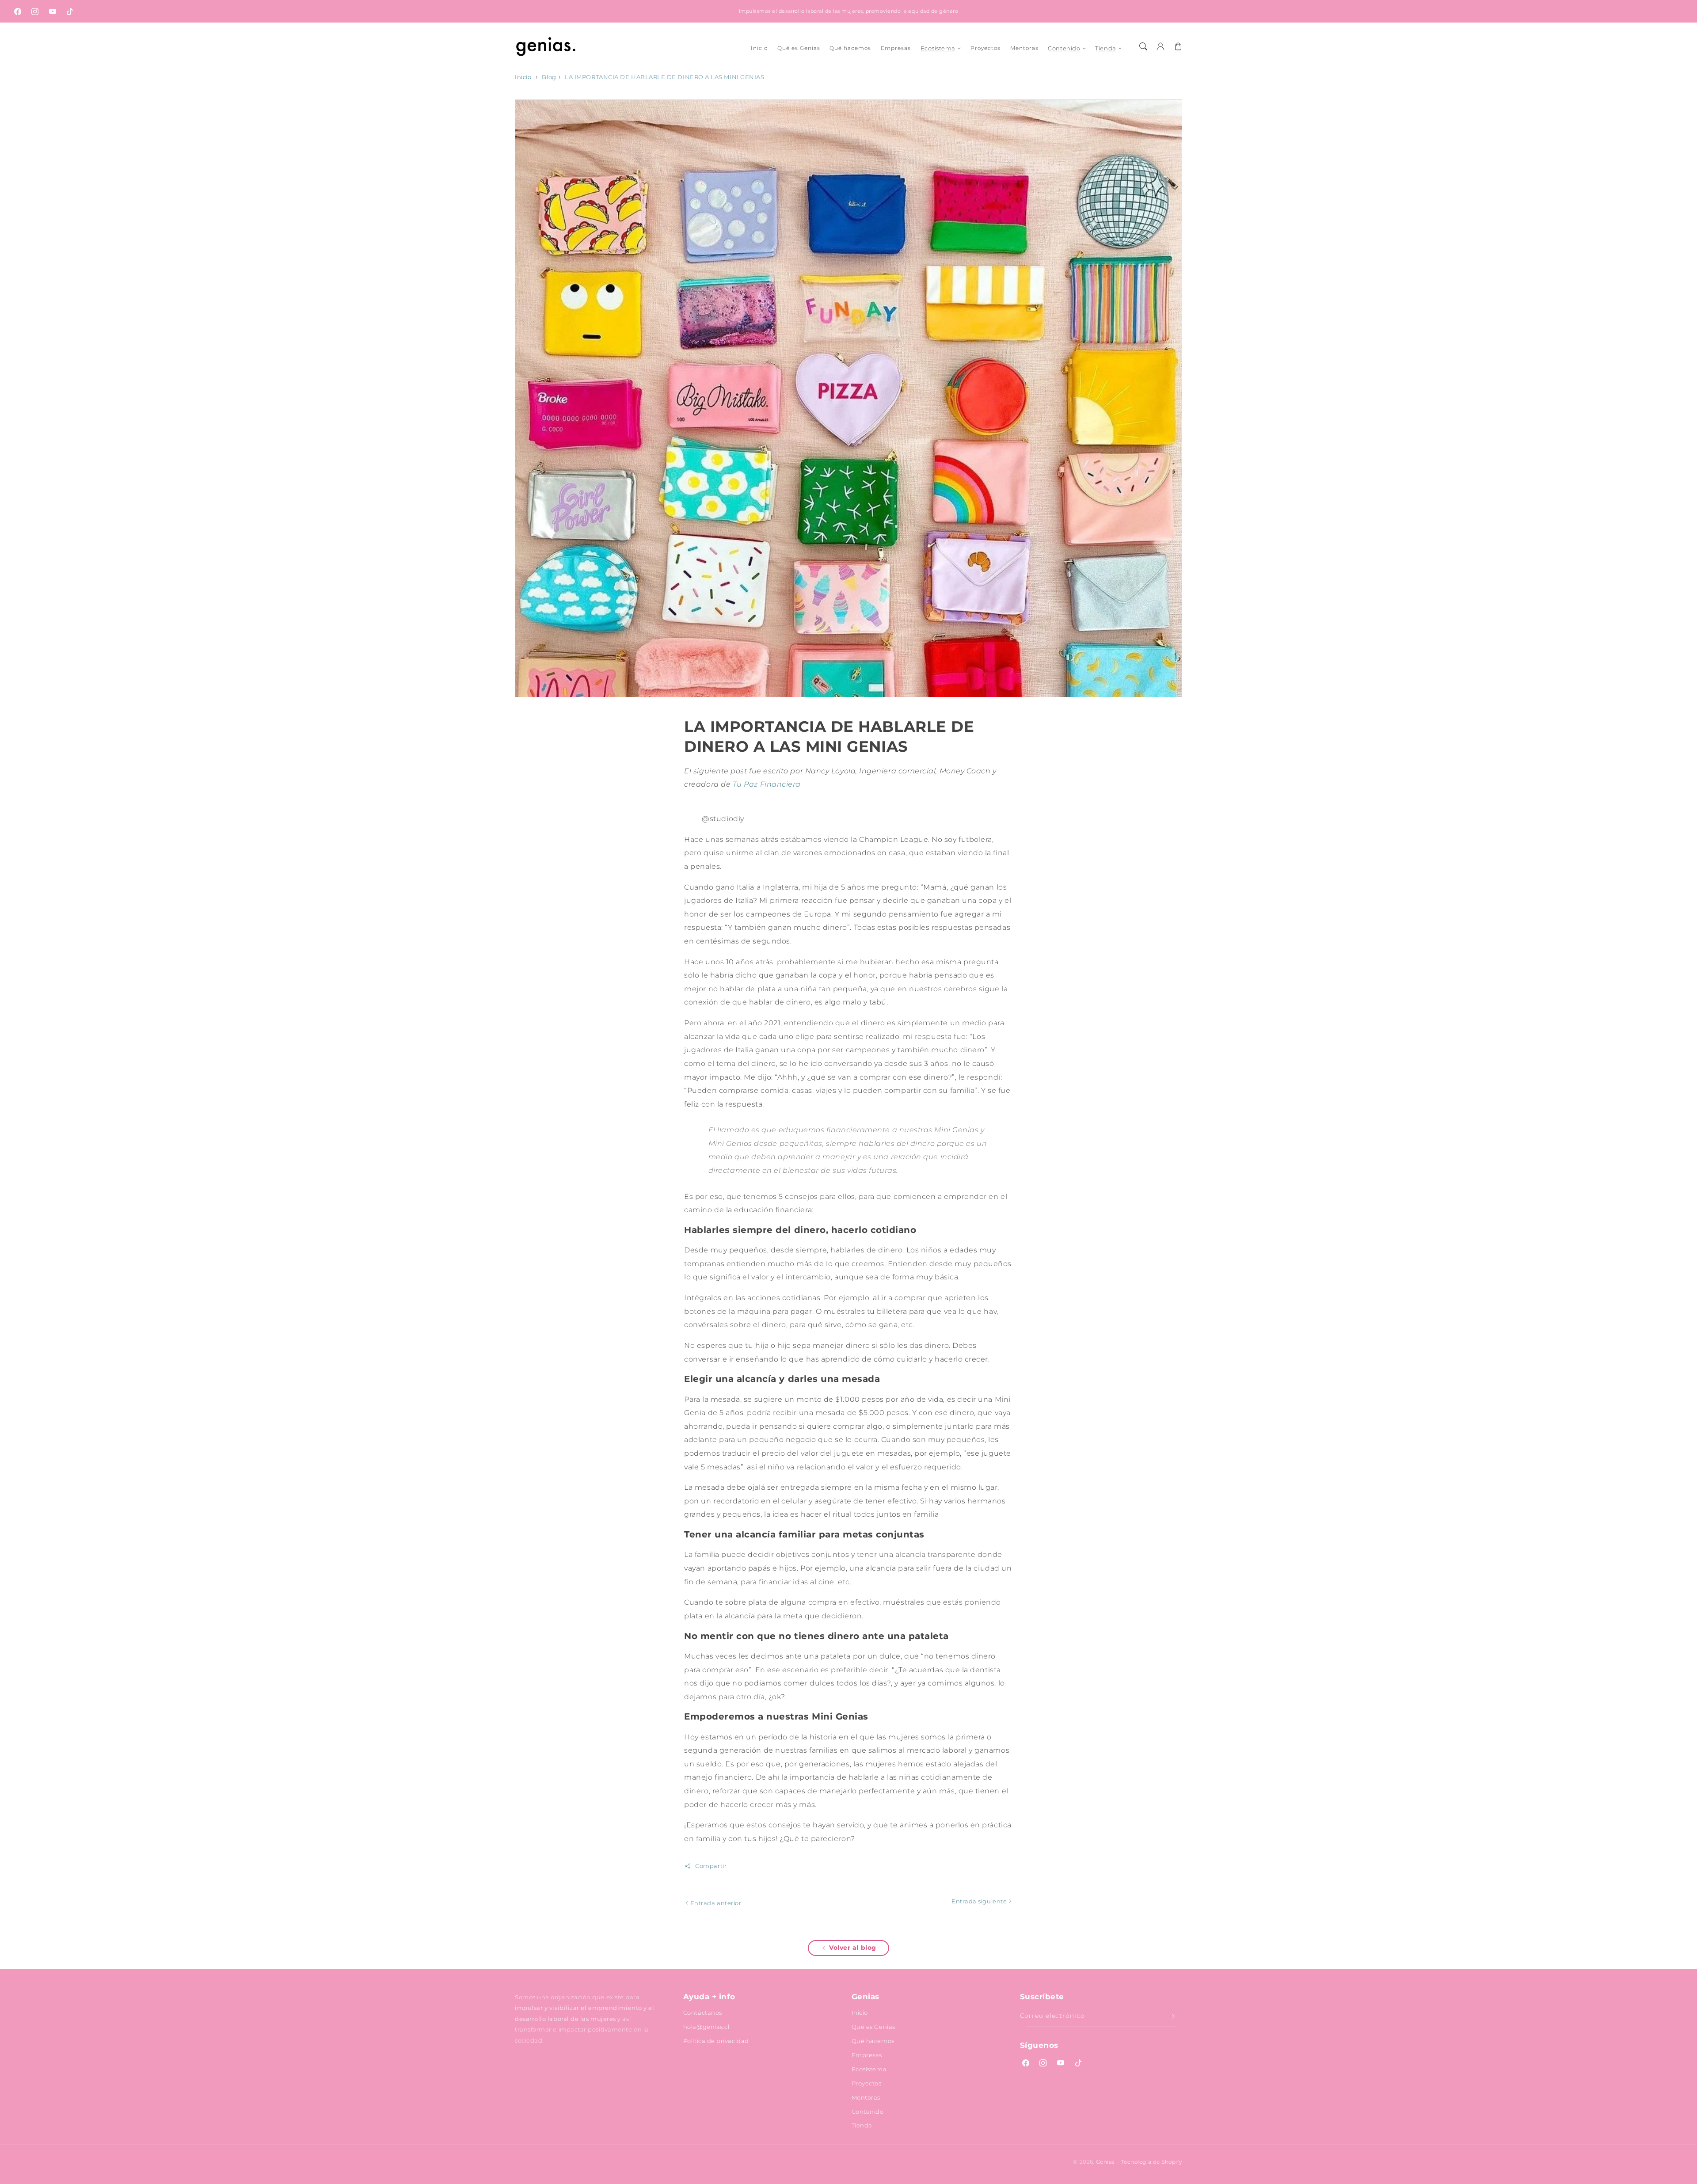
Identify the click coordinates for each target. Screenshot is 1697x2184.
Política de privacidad (716, 2041)
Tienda (1105, 48)
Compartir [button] (711, 1866)
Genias (1105, 2162)
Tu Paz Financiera (767, 784)
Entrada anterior (715, 1903)
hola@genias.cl (706, 2027)
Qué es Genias (873, 2027)
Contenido (1064, 48)
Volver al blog (853, 1948)
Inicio (523, 77)
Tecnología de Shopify (1152, 2162)
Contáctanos (703, 2013)
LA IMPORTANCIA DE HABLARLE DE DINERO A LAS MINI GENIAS (664, 77)
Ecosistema (938, 48)
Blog (549, 77)
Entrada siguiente (980, 1901)
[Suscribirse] (1173, 2017)
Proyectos (867, 2083)
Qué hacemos (873, 2041)
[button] (1143, 46)
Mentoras (866, 2097)
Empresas (867, 2055)
